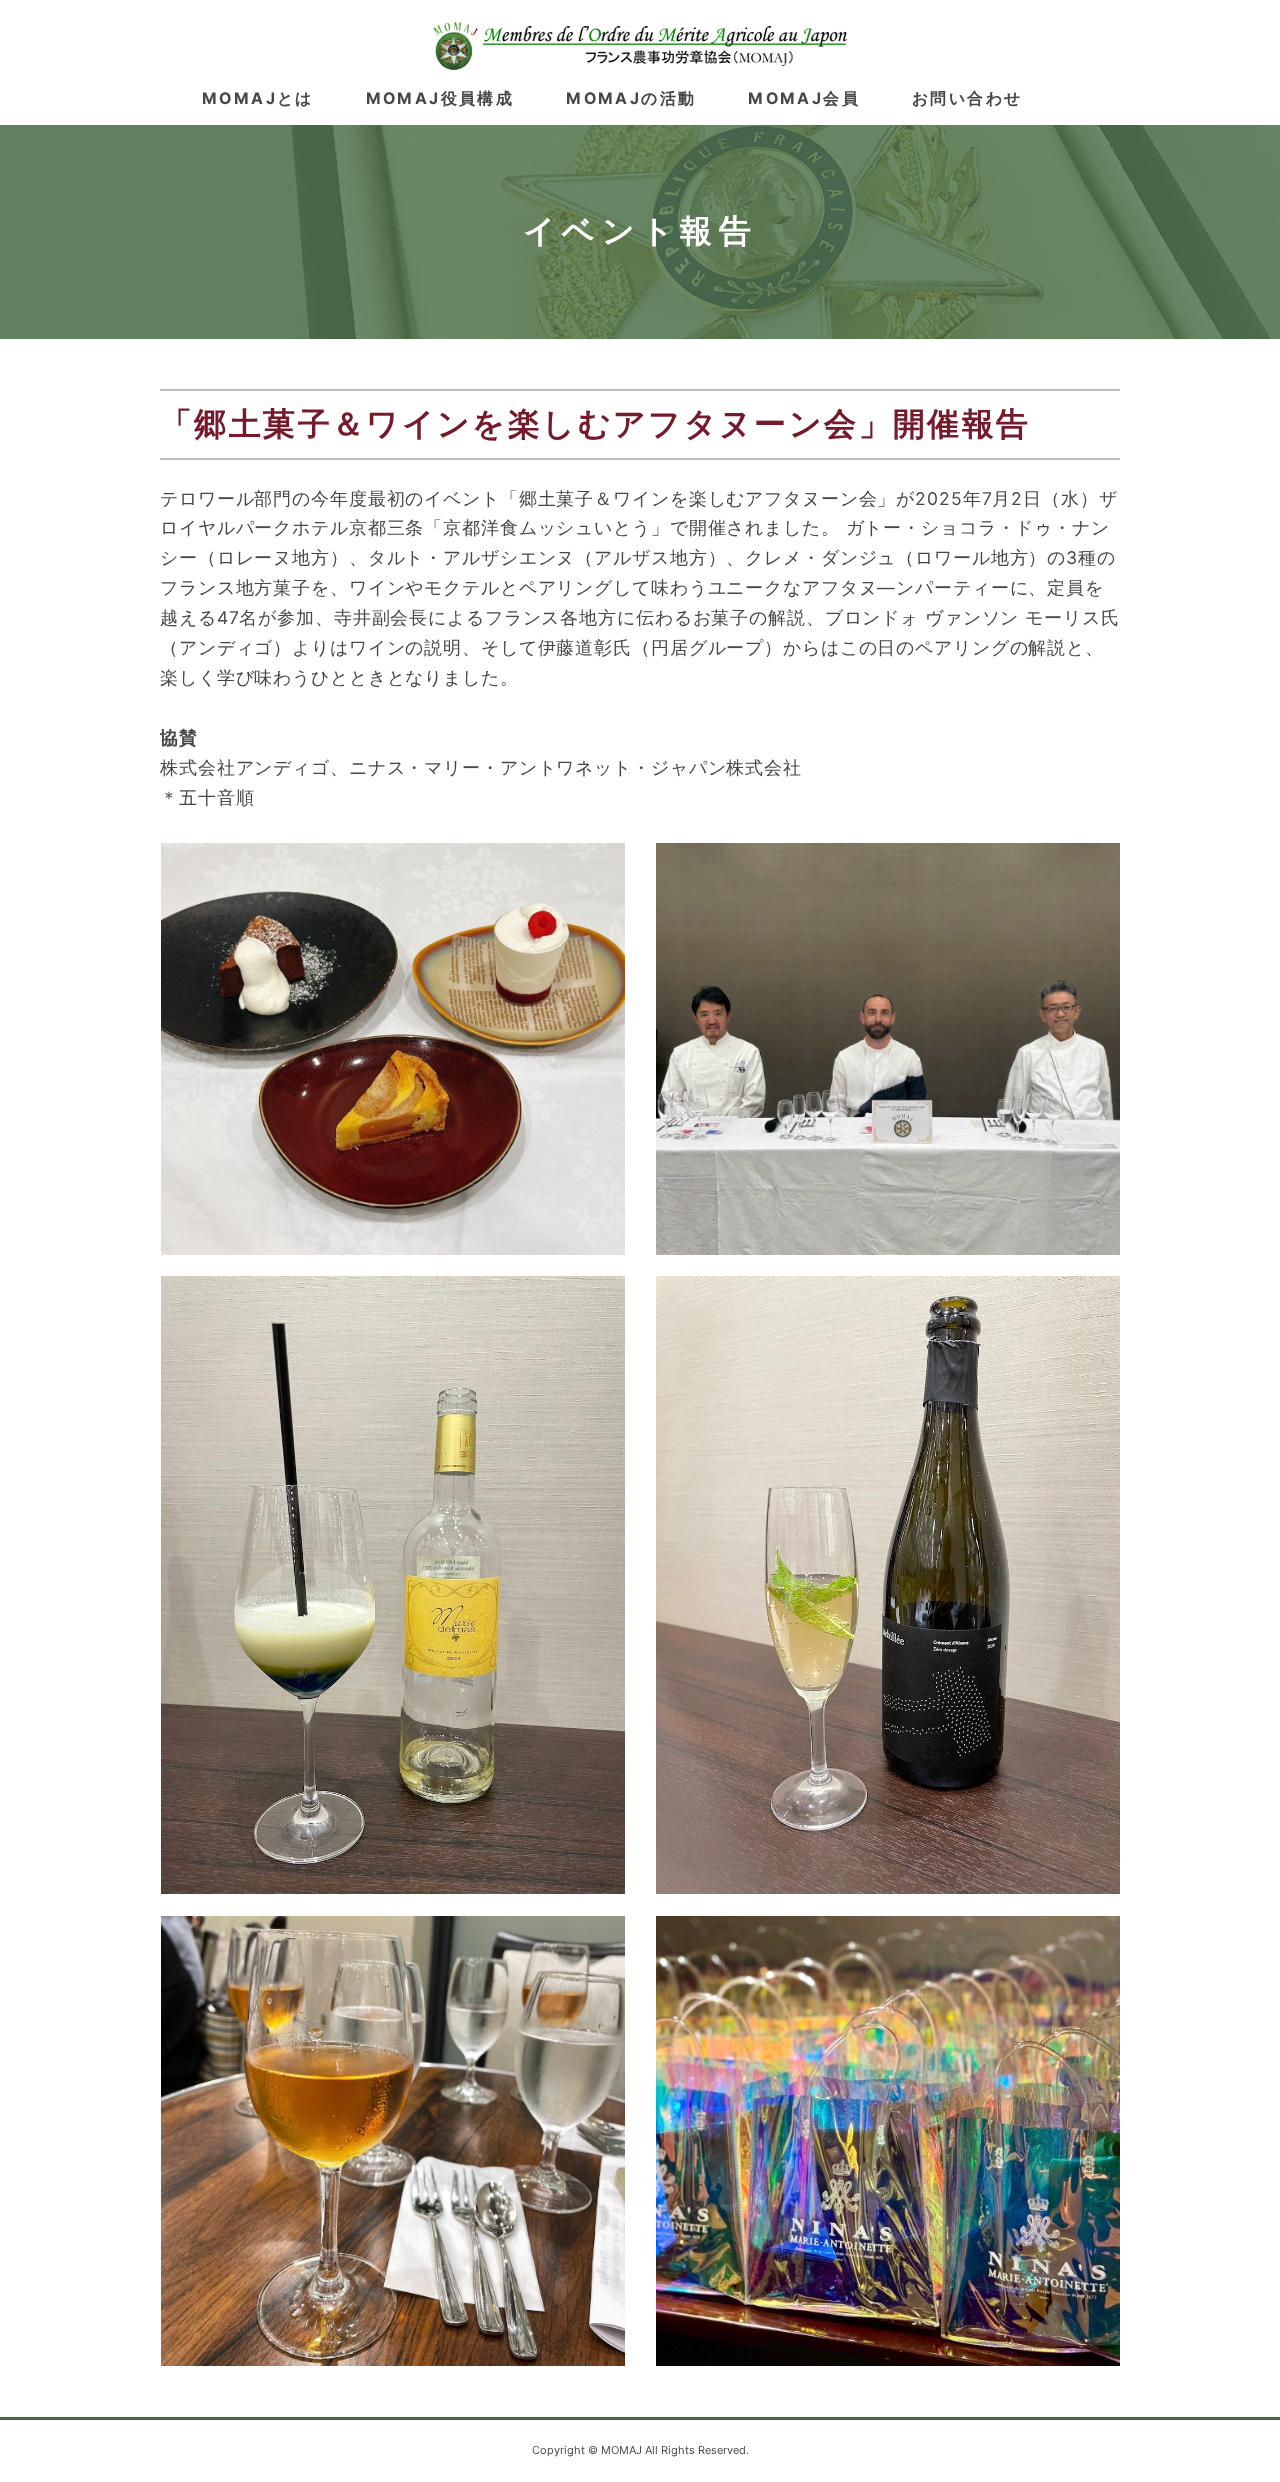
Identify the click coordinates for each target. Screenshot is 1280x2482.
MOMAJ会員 (804, 98)
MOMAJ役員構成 (440, 98)
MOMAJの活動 (631, 98)
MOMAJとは (258, 98)
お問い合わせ (967, 98)
